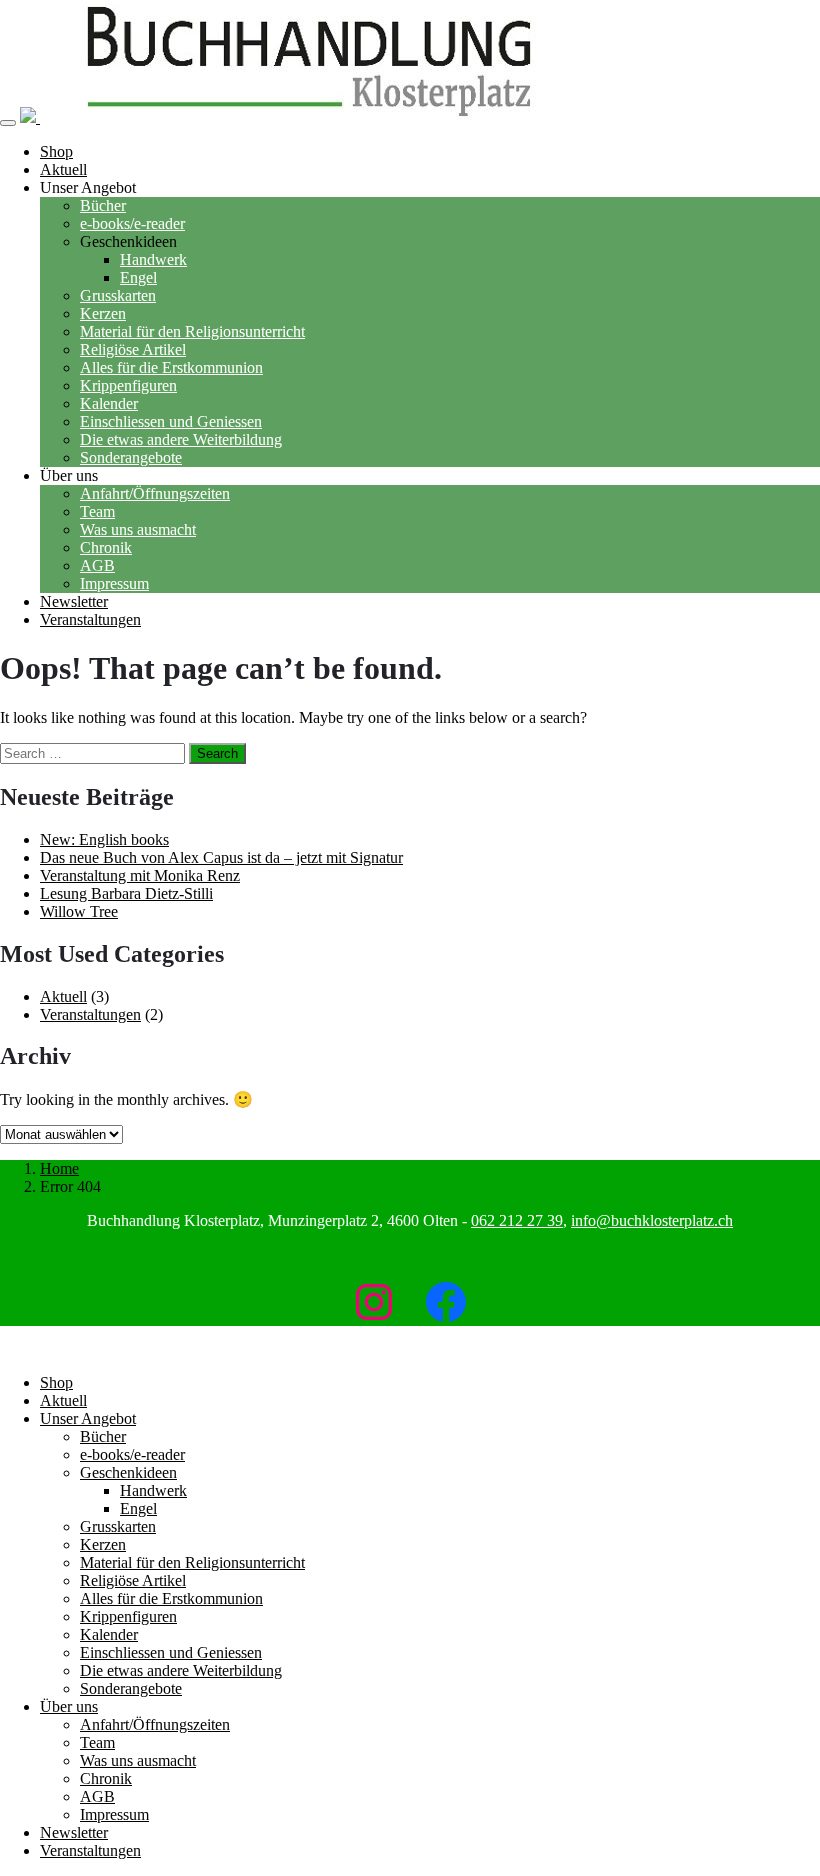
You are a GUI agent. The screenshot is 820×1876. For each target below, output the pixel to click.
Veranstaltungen (90, 1014)
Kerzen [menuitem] (103, 1544)
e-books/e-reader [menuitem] (132, 1454)
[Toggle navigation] (8, 123)
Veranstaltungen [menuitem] (90, 1850)
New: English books (104, 839)
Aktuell (63, 996)
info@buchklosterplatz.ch (652, 1220)
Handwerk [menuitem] (153, 1490)
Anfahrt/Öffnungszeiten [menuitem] (155, 1724)
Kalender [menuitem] (109, 1634)
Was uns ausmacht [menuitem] (138, 1760)
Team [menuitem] (97, 1742)
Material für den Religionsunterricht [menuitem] (192, 1562)
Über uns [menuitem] (69, 1706)
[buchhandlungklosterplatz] (302, 117)
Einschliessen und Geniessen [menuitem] (171, 1652)
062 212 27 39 (517, 1220)
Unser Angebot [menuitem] (88, 1418)
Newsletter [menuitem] (74, 1832)
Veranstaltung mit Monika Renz (140, 875)
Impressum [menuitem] (114, 1814)
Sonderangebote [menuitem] (131, 1688)
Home (59, 1168)
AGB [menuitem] (97, 1796)
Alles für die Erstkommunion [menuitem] (171, 1598)
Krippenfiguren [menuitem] (128, 1616)
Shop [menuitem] (56, 1382)
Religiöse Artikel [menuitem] (133, 1580)
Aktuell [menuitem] (63, 1400)
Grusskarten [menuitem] (118, 1526)
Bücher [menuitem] (103, 1436)
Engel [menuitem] (138, 1508)
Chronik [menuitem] (106, 1778)
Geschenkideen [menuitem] (128, 1472)
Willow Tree (79, 911)
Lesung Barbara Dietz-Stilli (126, 893)
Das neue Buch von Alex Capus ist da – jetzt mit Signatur (221, 857)
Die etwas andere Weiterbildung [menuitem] (181, 1670)
